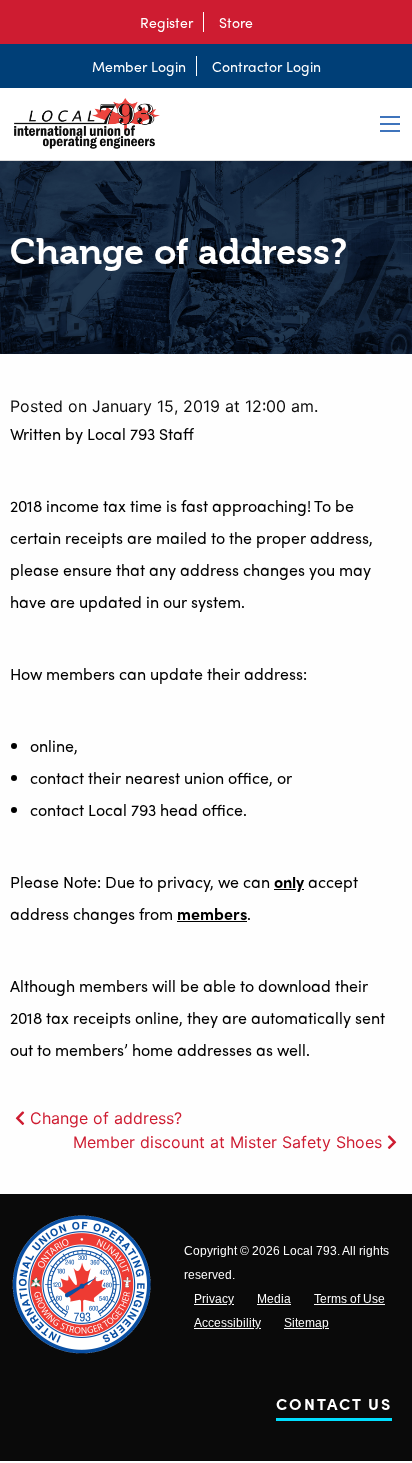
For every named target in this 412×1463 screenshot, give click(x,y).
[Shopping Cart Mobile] (273, 22)
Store (236, 22)
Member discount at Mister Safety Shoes (227, 1142)
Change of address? (106, 1118)
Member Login (139, 66)
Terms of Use (349, 1299)
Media (274, 1299)
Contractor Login (266, 66)
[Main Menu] (390, 124)
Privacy (214, 1299)
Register (166, 22)
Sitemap (306, 1323)
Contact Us (334, 1407)
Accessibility (227, 1323)
